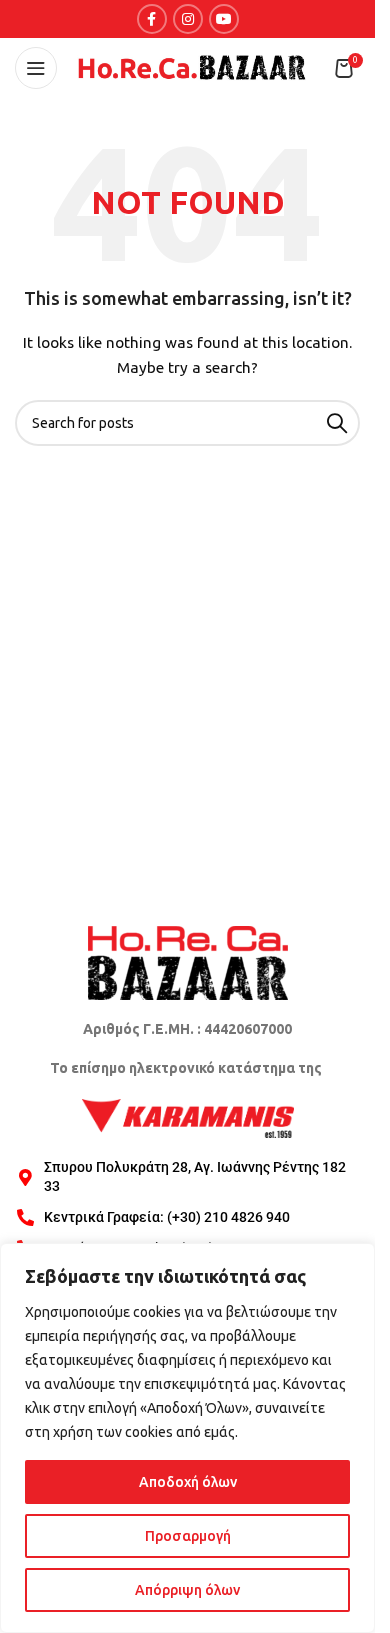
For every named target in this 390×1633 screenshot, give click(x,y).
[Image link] (188, 961)
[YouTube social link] (224, 19)
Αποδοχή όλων (188, 1482)
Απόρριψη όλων (187, 1590)
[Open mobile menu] (36, 68)
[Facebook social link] (152, 19)
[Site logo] (192, 67)
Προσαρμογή (188, 1536)
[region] (187, 1438)
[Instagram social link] (188, 19)
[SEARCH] (337, 423)
